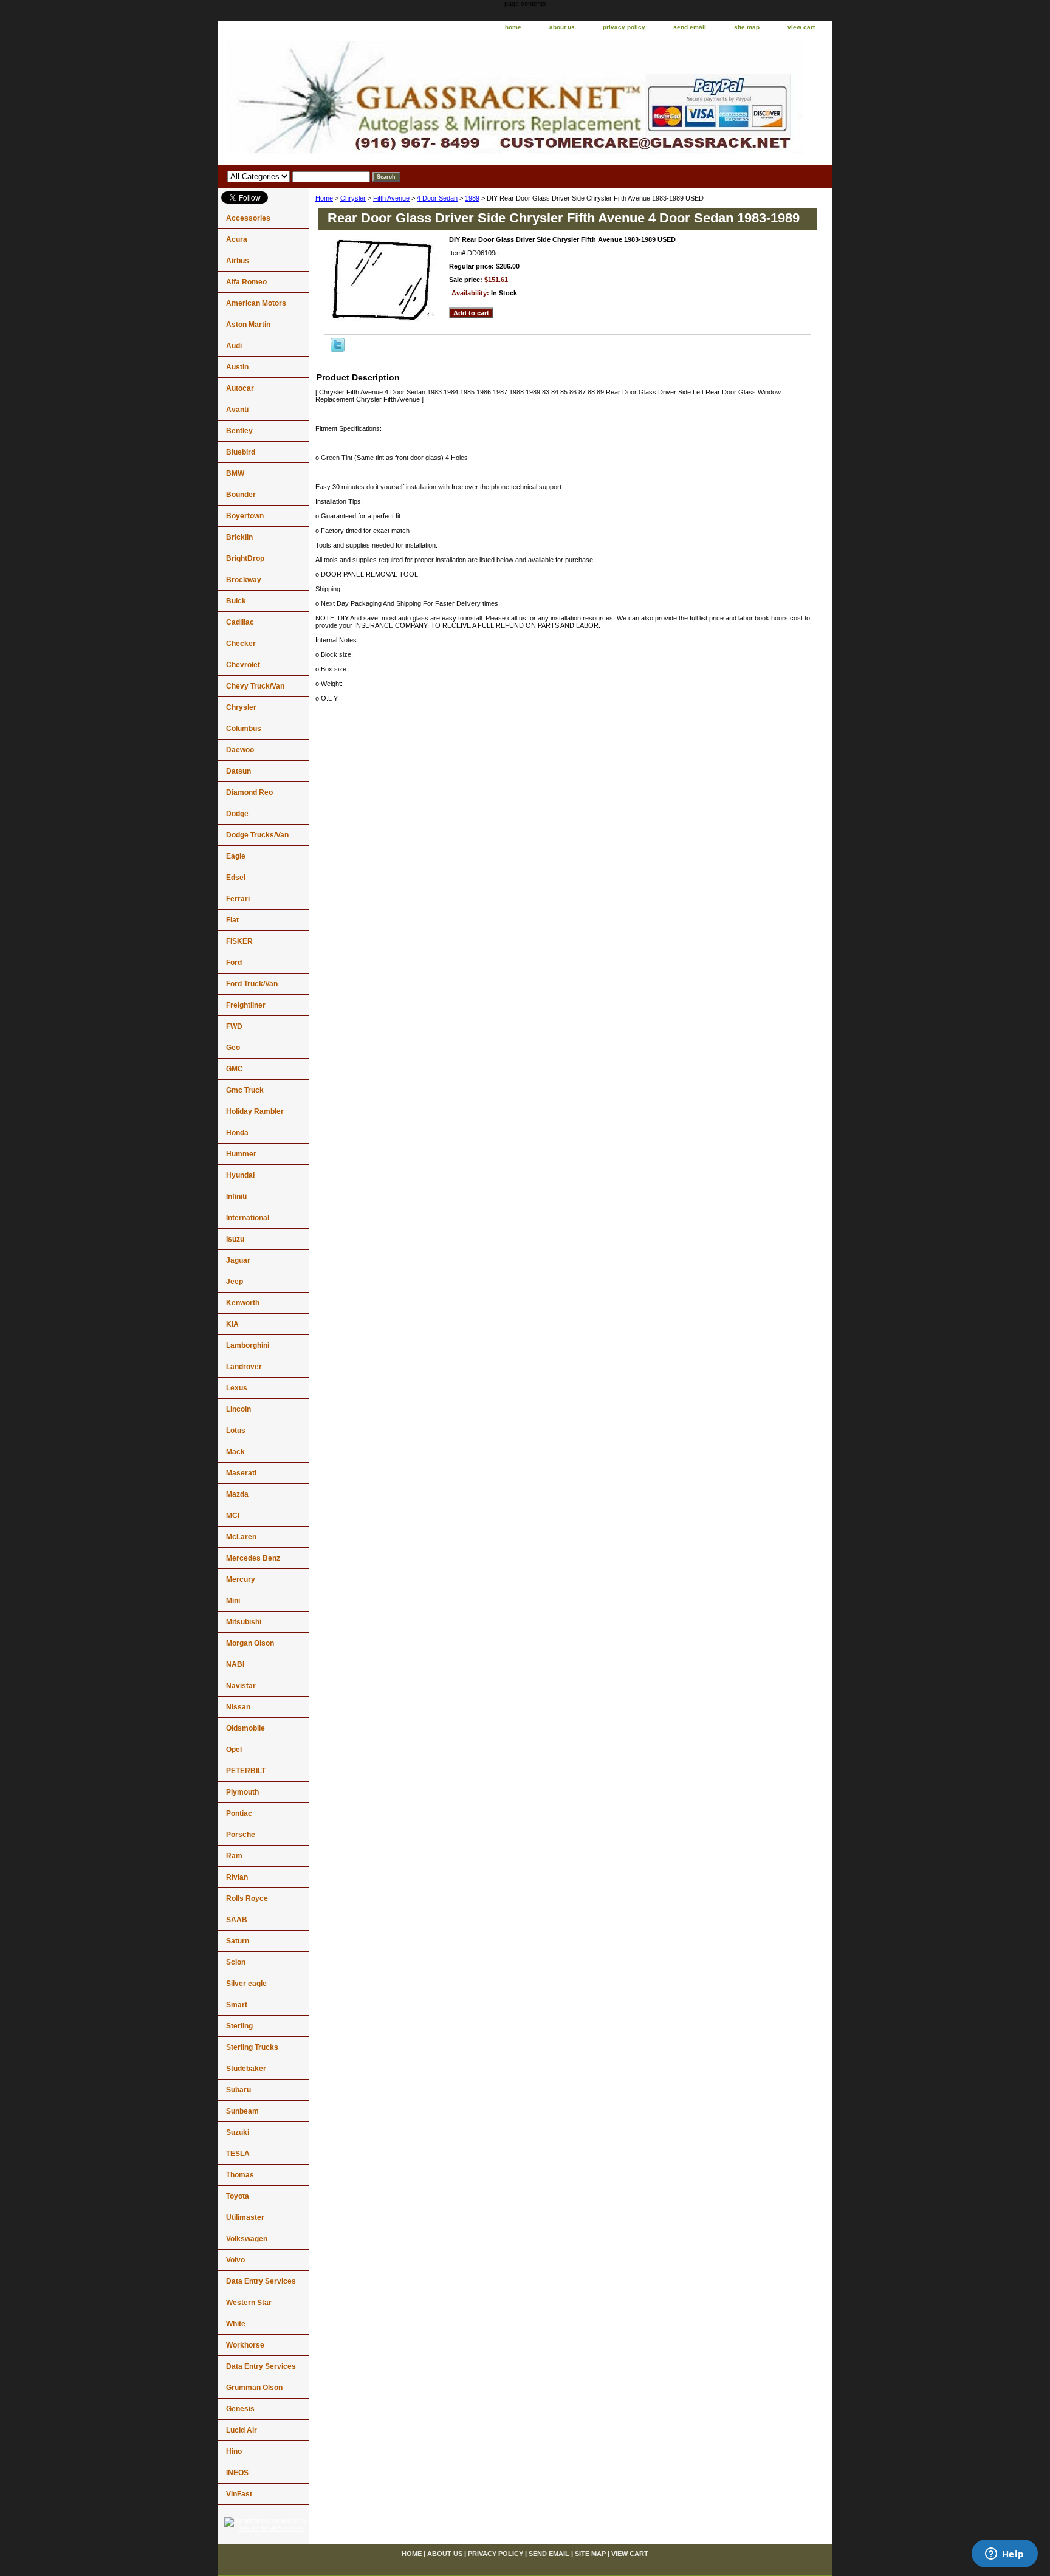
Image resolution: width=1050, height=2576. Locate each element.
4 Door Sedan (437, 198)
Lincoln (238, 1409)
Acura (237, 239)
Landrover (244, 1367)
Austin (237, 367)
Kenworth (243, 1303)
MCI (233, 1516)
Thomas (240, 2175)
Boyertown (245, 516)
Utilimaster (245, 2217)
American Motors (256, 303)
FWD (234, 1026)
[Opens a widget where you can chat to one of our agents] (1004, 2555)
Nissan (238, 1707)
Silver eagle (246, 1984)
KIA (232, 1324)
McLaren (241, 1537)
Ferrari (238, 899)
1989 (472, 198)
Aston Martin (248, 325)
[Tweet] (338, 349)
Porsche (241, 1835)
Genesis (240, 2409)
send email (690, 27)
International (248, 1218)
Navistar (241, 1686)
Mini (233, 1601)
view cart (801, 27)
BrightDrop (245, 558)
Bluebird (241, 452)
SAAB (237, 1920)
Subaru (238, 2090)
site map (747, 27)
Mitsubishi (244, 1622)
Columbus (244, 729)
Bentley (239, 431)
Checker (241, 644)
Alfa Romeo (246, 282)
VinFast (239, 2494)
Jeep (235, 1282)
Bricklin (239, 537)
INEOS (237, 2473)
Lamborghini (248, 1345)
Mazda (237, 1494)
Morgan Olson (250, 1643)
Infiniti (236, 1197)
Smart (237, 2005)
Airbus (238, 261)
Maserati (241, 1473)
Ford (234, 963)
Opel (234, 1750)
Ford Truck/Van (252, 984)
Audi (234, 346)
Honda (237, 1133)
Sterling (239, 2026)
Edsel (236, 878)
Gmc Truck (245, 1090)
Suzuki (238, 2132)
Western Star (249, 2303)
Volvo (235, 2260)
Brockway (244, 580)
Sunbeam (242, 2111)
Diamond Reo (249, 792)
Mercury (241, 1579)
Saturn (238, 1941)
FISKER (239, 941)
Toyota (238, 2196)
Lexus (237, 1388)
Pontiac (239, 1813)
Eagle (236, 856)
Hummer (241, 1154)
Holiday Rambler (255, 1111)
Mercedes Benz (253, 1558)
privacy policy (624, 27)
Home (324, 198)
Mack (235, 1452)
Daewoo (240, 750)
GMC (235, 1069)
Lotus (236, 1431)
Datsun (238, 771)
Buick (236, 601)
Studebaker (246, 2069)
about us (562, 27)
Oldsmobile (245, 1728)
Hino (234, 2451)
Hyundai (240, 1175)
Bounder (241, 495)
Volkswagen (247, 2239)
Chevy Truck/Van (255, 686)
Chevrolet (243, 665)
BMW (235, 473)
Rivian (237, 1877)
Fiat (232, 920)
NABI (235, 1664)
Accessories (248, 218)
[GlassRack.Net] (370, 100)
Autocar (240, 388)
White (236, 2324)
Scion (236, 1962)
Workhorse (245, 2345)
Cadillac (240, 622)
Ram (234, 1856)
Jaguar (238, 1260)
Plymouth (242, 1792)
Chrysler (353, 198)
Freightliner (246, 1005)
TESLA (238, 2154)
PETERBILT (246, 1771)
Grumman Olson (254, 2388)
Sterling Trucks (252, 2047)
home (513, 27)
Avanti (237, 410)
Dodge (237, 814)
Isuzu (235, 1239)
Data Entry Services (261, 2281)
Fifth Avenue (391, 198)
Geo (233, 1048)
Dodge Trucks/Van (257, 835)
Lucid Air (242, 2430)
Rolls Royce (247, 1898)
